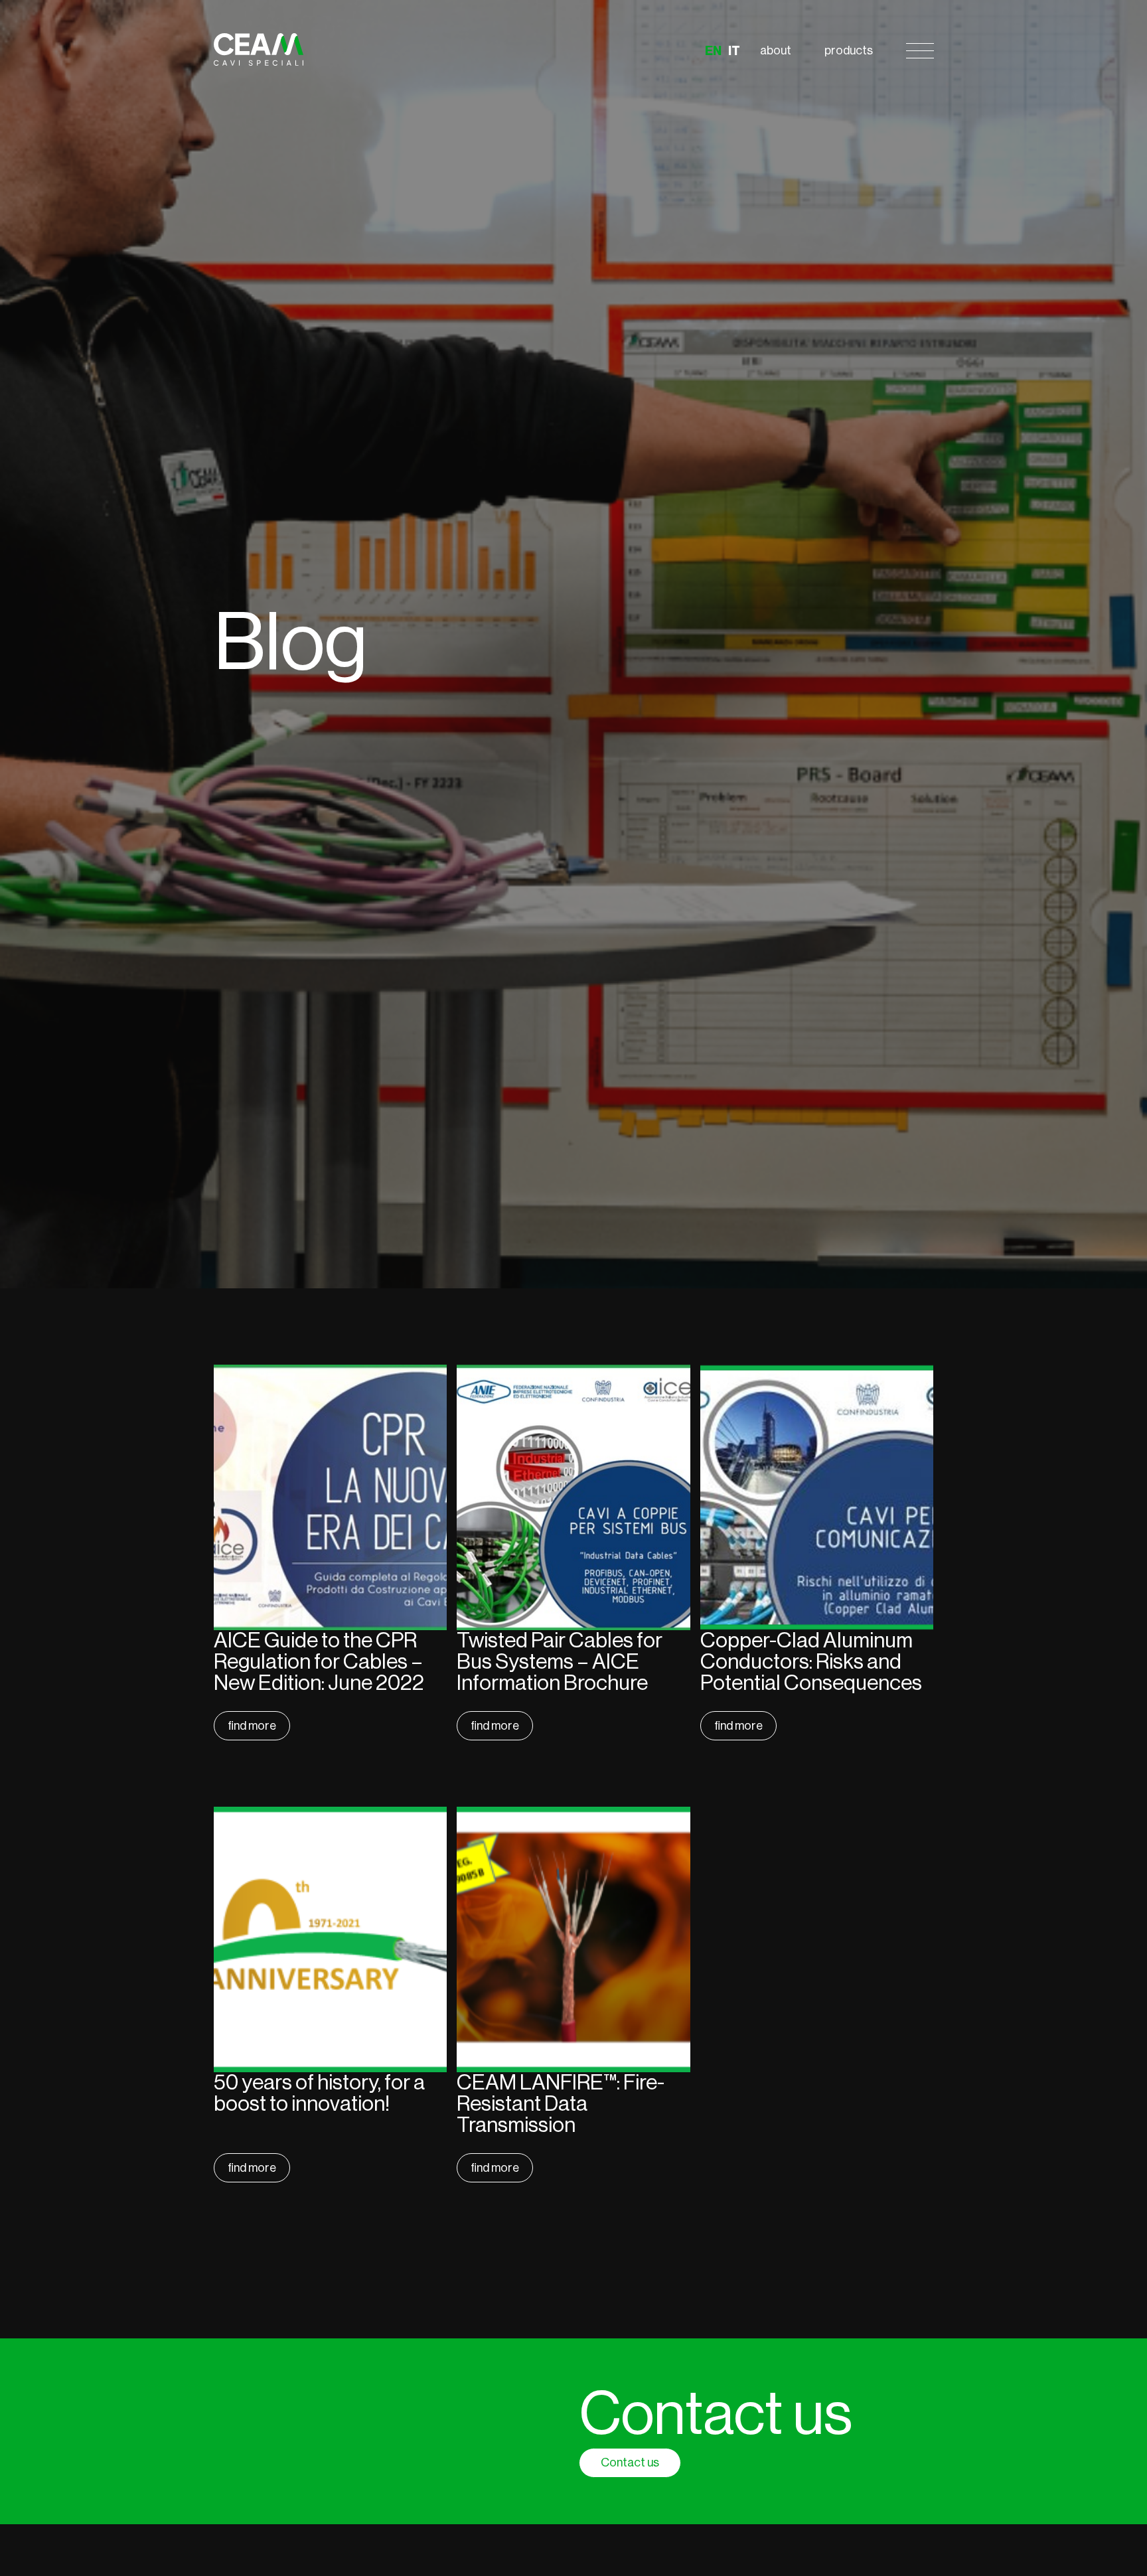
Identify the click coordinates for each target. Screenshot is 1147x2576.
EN (713, 51)
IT (734, 51)
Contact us (630, 2462)
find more (252, 1726)
